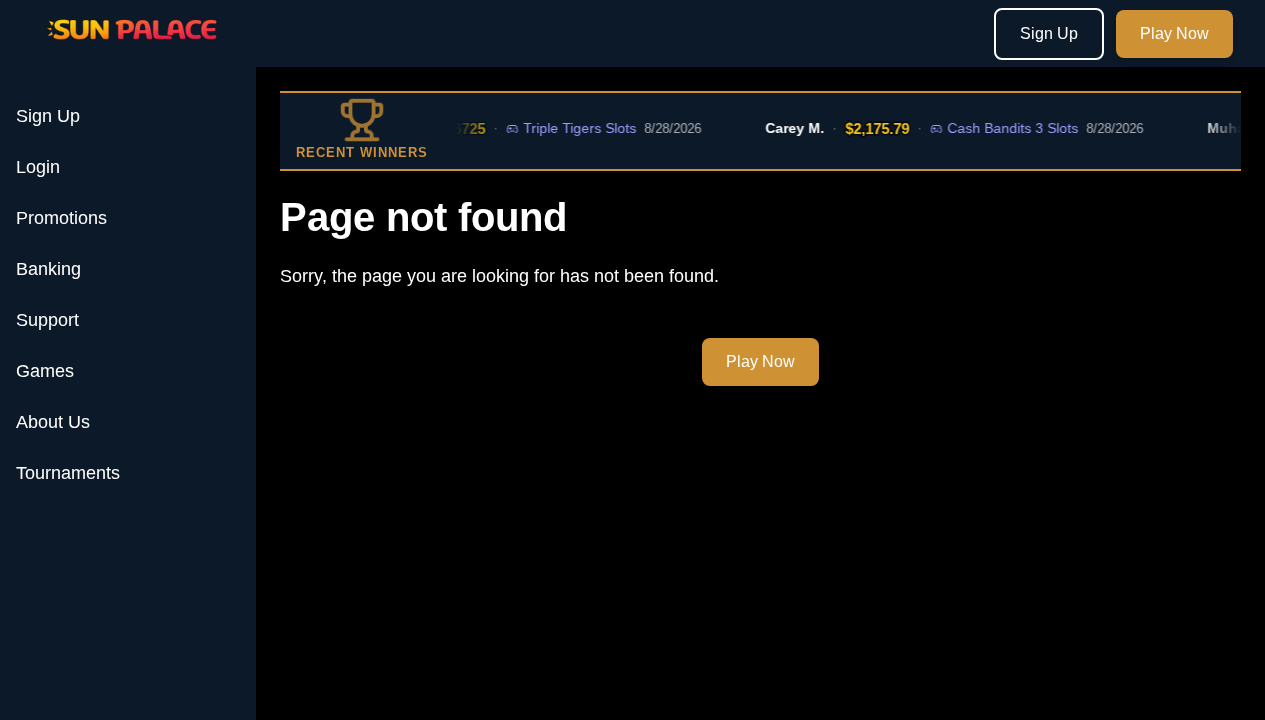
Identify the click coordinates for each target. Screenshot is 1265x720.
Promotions (61, 218)
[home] (132, 53)
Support (47, 320)
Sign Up (1049, 33)
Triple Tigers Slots (573, 128)
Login (38, 167)
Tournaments (68, 473)
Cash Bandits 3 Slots (1006, 128)
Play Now (1174, 33)
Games (45, 371)
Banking (48, 269)
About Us (53, 422)
